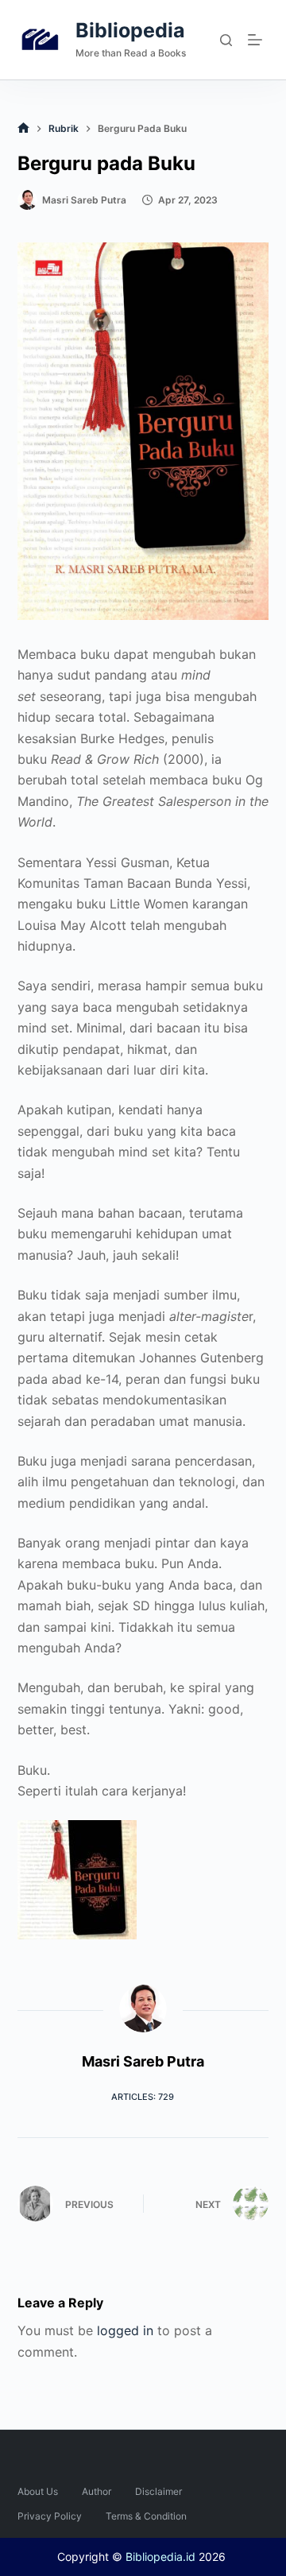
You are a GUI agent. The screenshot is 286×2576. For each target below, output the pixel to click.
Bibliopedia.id (160, 2557)
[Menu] (258, 40)
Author (97, 2491)
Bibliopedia (130, 30)
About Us (38, 2491)
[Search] (226, 40)
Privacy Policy (50, 2516)
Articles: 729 (143, 2097)
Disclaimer (158, 2491)
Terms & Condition (146, 2516)
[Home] (23, 128)
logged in (125, 2330)
